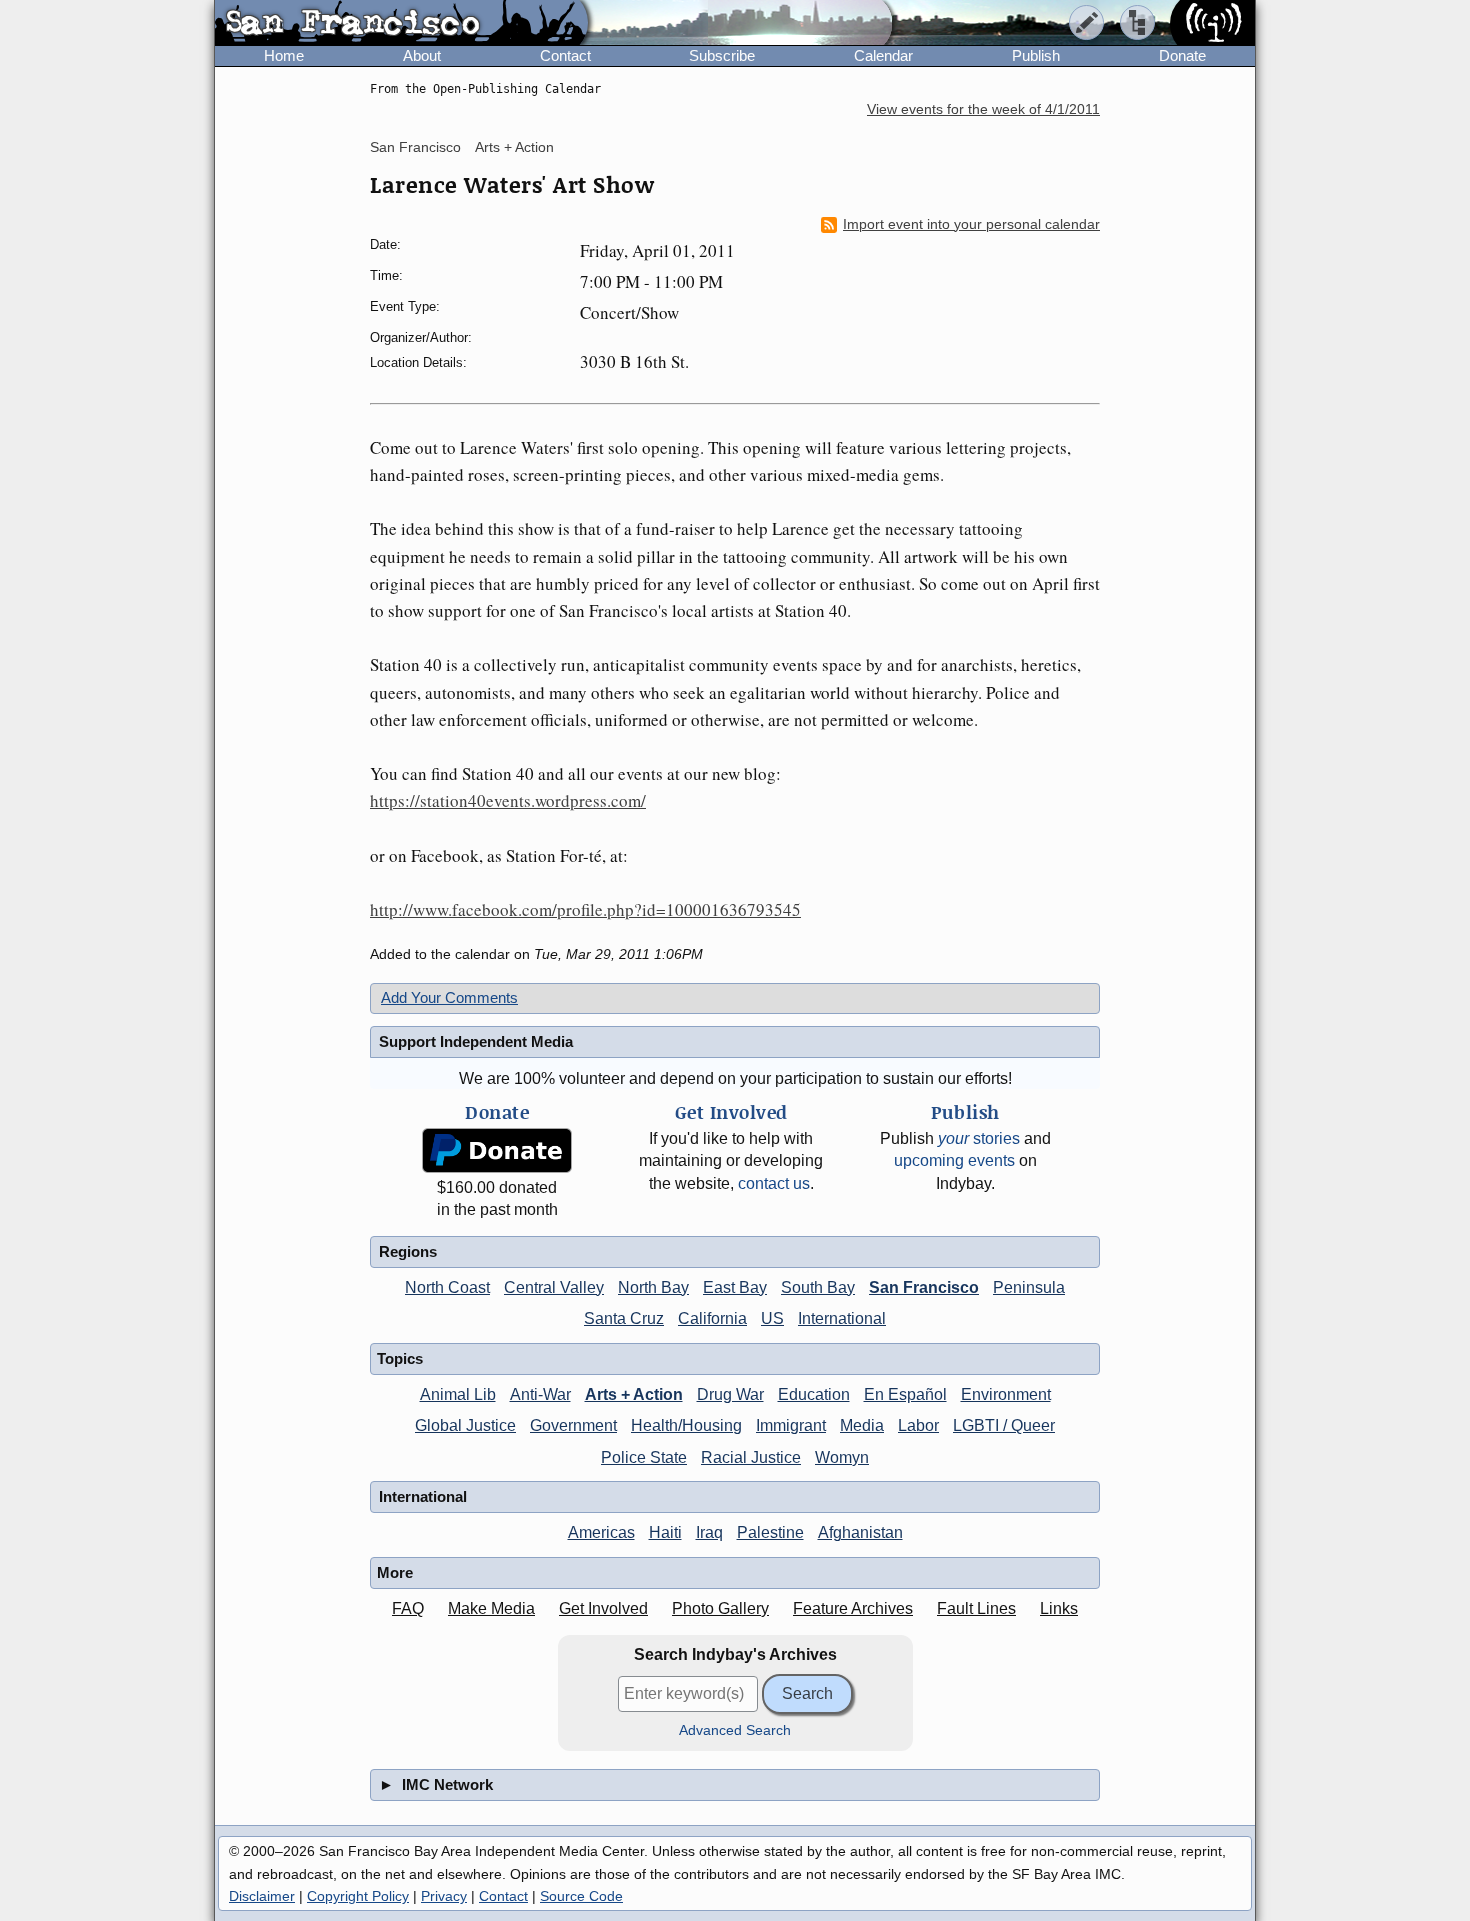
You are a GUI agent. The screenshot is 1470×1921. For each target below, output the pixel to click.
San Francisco (415, 147)
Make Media (491, 1608)
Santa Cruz (624, 1318)
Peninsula (1029, 1287)
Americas (601, 1532)
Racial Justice (751, 1457)
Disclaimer (262, 1896)
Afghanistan (860, 1532)
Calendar (883, 55)
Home (284, 55)
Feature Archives (853, 1608)
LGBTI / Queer (1004, 1425)
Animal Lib (458, 1394)
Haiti (665, 1532)
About (422, 55)
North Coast (447, 1287)
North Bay (653, 1287)
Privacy (444, 1896)
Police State (644, 1457)
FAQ (408, 1608)
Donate (1182, 55)
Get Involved (603, 1608)
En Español (905, 1394)
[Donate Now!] (497, 1150)
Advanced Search (735, 1730)
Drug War (730, 1394)
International (842, 1318)
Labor (918, 1425)
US (772, 1318)
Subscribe (722, 55)
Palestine (770, 1532)
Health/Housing (686, 1425)
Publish (1036, 55)
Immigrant (791, 1425)
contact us (774, 1183)
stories (979, 1138)
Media (862, 1425)
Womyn (842, 1457)
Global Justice (465, 1425)
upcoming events (954, 1160)
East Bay (735, 1287)
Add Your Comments (449, 997)
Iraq (709, 1532)
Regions (408, 1251)
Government (573, 1425)
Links (1059, 1608)
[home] (401, 24)
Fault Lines (976, 1608)
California (712, 1318)
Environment (1006, 1394)
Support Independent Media (476, 1041)
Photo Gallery (720, 1608)
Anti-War (540, 1394)
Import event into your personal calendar (971, 224)
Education (814, 1394)
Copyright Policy (358, 1896)
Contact (565, 55)
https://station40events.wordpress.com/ (508, 800)
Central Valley (554, 1287)
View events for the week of (983, 109)
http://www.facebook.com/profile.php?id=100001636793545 (585, 909)
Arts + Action (514, 147)
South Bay (818, 1287)
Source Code (581, 1896)
